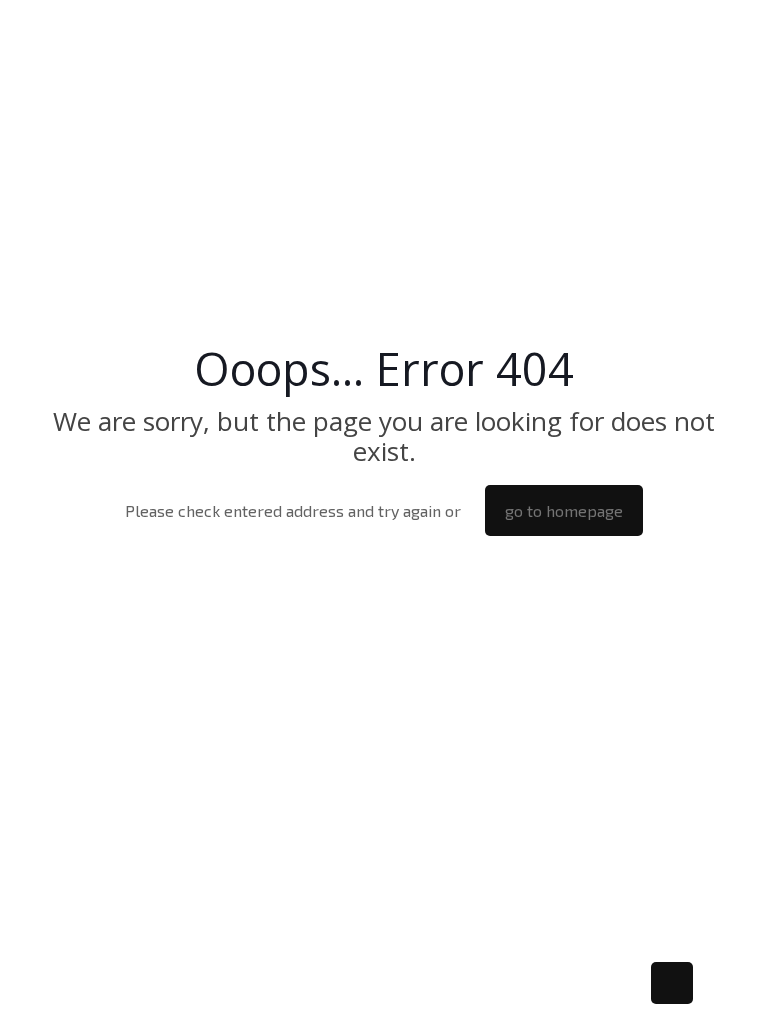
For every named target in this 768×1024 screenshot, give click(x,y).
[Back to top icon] (672, 983)
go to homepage (564, 510)
